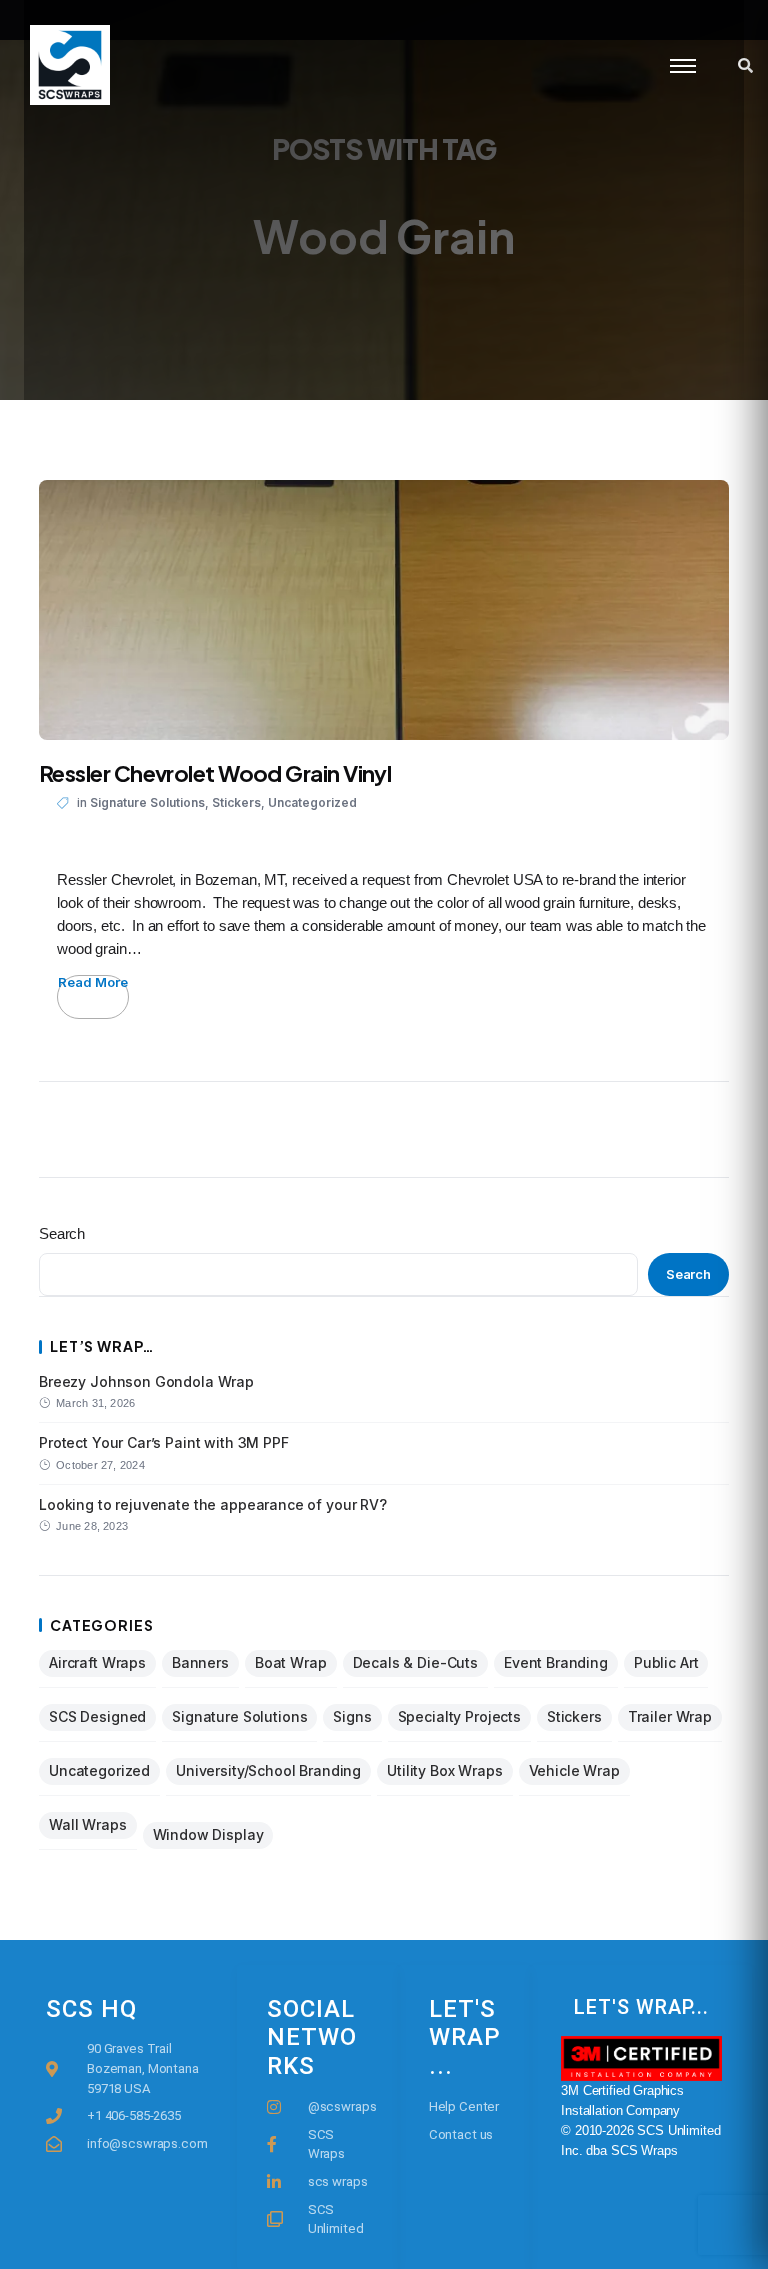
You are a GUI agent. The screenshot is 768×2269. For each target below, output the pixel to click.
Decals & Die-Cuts (415, 1662)
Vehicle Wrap (574, 1770)
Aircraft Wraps (97, 1662)
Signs (352, 1716)
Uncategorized (312, 802)
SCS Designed (97, 1716)
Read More (93, 982)
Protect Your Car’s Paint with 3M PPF (164, 1442)
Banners (200, 1662)
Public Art (666, 1662)
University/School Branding (268, 1770)
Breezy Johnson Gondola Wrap (146, 1381)
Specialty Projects (459, 1716)
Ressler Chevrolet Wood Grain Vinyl (215, 773)
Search (62, 1233)
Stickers (236, 802)
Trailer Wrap (670, 1716)
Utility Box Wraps (444, 1770)
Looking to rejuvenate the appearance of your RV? (213, 1504)
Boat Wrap (291, 1662)
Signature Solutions (147, 802)
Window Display (208, 1834)
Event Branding (556, 1662)
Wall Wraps (88, 1824)
